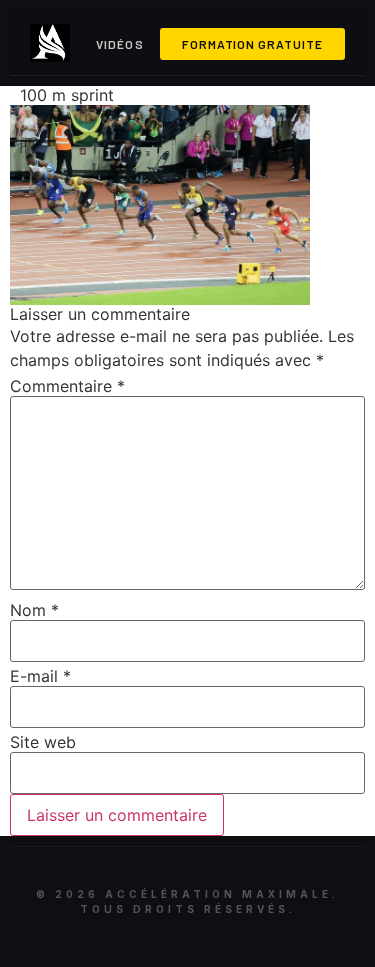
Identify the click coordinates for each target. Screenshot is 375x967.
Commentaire (67, 386)
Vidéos (120, 44)
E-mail (40, 676)
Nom (34, 610)
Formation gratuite (252, 44)
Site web (43, 742)
